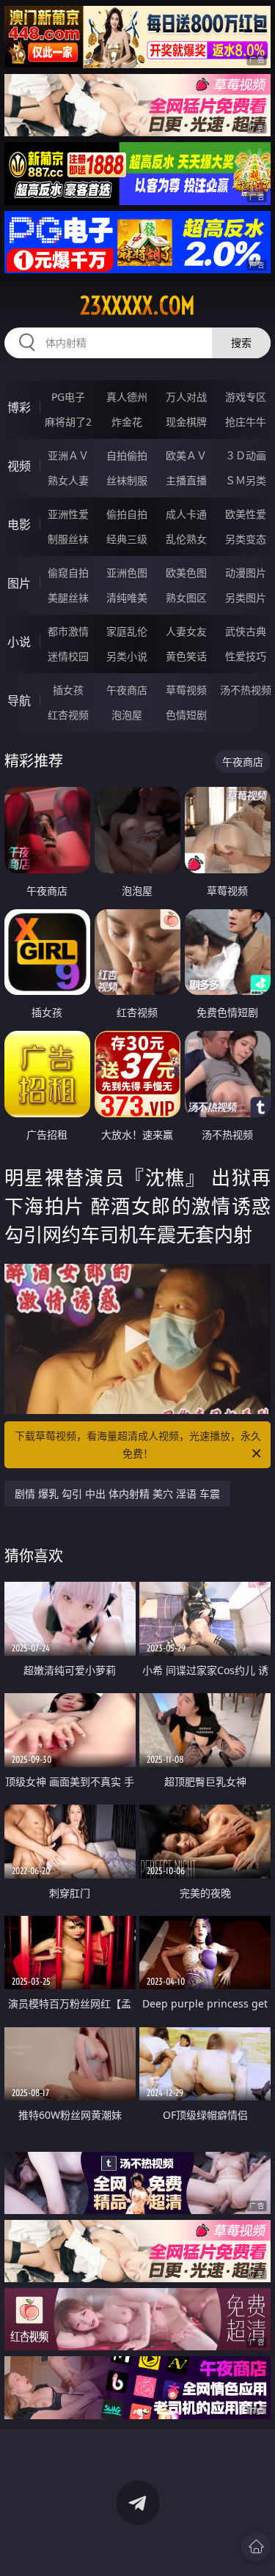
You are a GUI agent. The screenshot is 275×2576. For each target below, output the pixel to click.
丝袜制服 (127, 480)
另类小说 (127, 656)
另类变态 (246, 539)
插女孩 (68, 690)
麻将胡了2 (68, 422)
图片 (19, 583)
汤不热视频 (246, 690)
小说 (19, 642)
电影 (19, 525)
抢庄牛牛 (246, 422)
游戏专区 (246, 397)
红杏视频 (68, 715)
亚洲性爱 (68, 514)
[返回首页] (256, 2547)
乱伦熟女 (186, 539)
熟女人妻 (68, 480)
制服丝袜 (68, 539)
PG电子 (68, 397)
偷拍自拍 (127, 514)
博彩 (19, 407)
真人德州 (127, 397)
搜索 (241, 343)
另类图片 (246, 597)
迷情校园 (68, 656)
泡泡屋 (127, 715)
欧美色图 (186, 573)
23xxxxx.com (137, 306)
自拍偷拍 (127, 455)
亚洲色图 (127, 573)
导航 (19, 700)
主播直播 (186, 480)
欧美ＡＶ (186, 455)
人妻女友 (186, 631)
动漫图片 (246, 573)
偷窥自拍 (68, 573)
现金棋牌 (186, 422)
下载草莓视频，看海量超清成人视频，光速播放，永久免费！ (138, 1444)
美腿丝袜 (68, 597)
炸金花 (127, 422)
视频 (19, 466)
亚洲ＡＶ (68, 455)
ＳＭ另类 (246, 480)
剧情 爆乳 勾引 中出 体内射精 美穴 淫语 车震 (117, 1494)
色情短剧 (186, 715)
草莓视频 (186, 690)
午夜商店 (127, 690)
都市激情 (68, 631)
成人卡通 (186, 514)
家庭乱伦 (127, 631)
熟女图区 (186, 597)
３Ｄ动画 (246, 455)
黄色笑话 (186, 656)
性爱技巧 (246, 656)
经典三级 (127, 539)
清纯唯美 (127, 597)
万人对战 (186, 397)
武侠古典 (246, 631)
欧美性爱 (246, 514)
